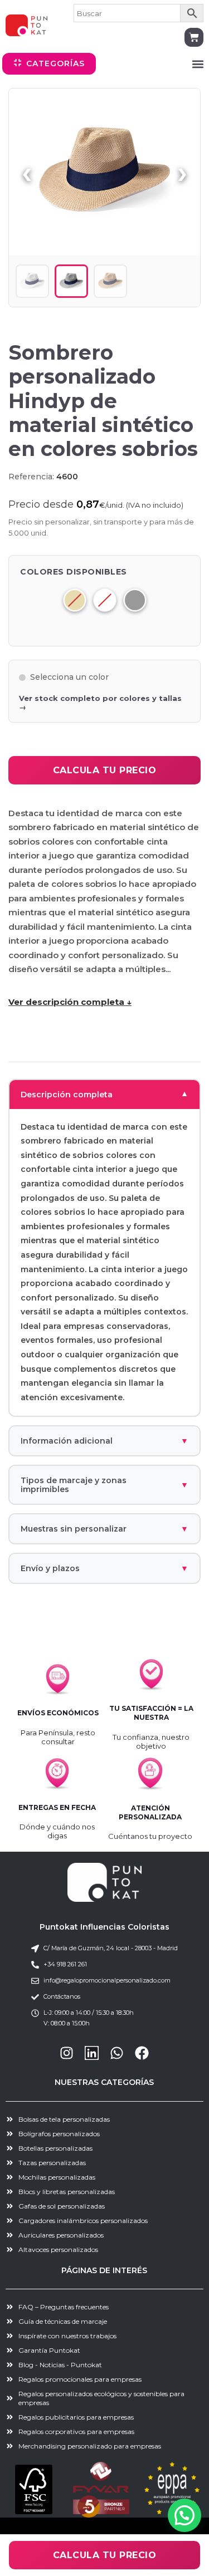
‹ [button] (27, 172)
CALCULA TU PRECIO (105, 770)
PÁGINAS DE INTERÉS (104, 2270)
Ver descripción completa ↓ (70, 1002)
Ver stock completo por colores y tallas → (100, 703)
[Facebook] (142, 2053)
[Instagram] (67, 2053)
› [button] (182, 172)
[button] (198, 64)
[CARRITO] (194, 37)
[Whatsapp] (117, 2053)
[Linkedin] (92, 2053)
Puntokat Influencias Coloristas (104, 1927)
